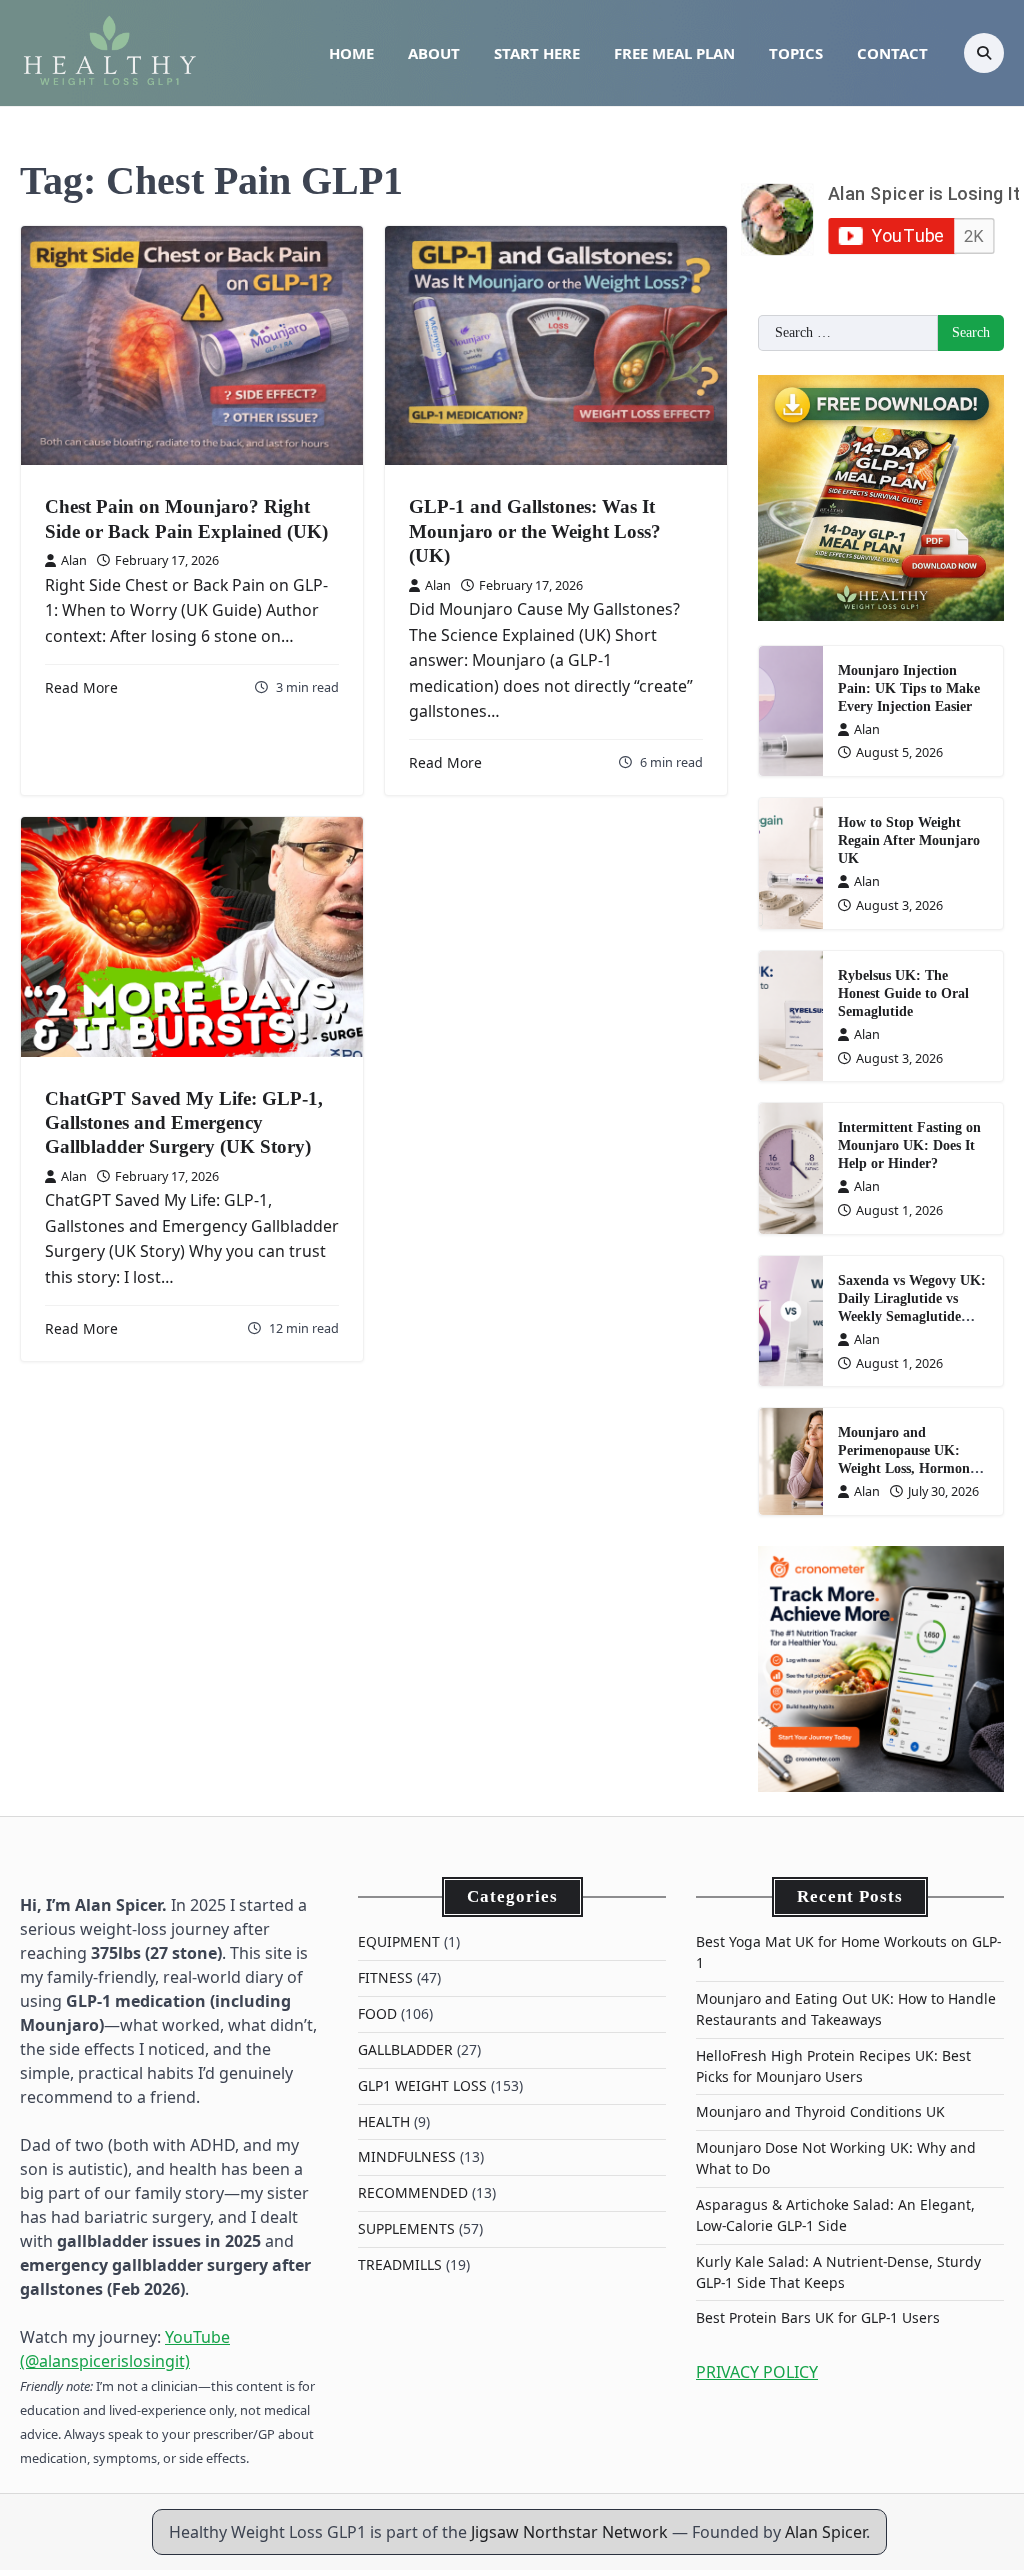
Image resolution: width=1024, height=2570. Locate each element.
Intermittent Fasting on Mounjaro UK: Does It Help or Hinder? (909, 1145)
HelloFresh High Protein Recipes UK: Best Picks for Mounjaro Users (833, 2066)
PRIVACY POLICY (757, 2372)
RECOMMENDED (413, 2192)
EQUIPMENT (399, 1941)
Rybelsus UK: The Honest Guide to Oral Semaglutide (903, 993)
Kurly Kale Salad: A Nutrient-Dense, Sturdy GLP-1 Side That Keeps (838, 2272)
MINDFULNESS (407, 2156)
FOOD (377, 2013)
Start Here (537, 53)
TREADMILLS (400, 2264)
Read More (81, 687)
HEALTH (384, 2121)
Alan (74, 560)
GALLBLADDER (405, 2049)
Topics (796, 53)
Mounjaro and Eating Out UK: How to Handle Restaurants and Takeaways (846, 2009)
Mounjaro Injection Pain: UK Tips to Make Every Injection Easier (909, 688)
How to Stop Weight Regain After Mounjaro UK (909, 840)
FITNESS (385, 1977)
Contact (892, 53)
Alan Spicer (825, 2532)
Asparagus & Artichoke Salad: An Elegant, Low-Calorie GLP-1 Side (835, 2215)
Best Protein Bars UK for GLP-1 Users (818, 2317)
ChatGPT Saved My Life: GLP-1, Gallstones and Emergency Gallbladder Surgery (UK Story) (184, 1123)
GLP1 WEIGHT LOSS (422, 2085)
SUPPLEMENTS (406, 2228)
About (434, 53)
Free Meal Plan (674, 53)
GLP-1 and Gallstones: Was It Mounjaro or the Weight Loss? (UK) (535, 531)
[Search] (984, 53)
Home (351, 53)
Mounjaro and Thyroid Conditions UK (820, 2111)
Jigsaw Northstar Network (569, 2532)
